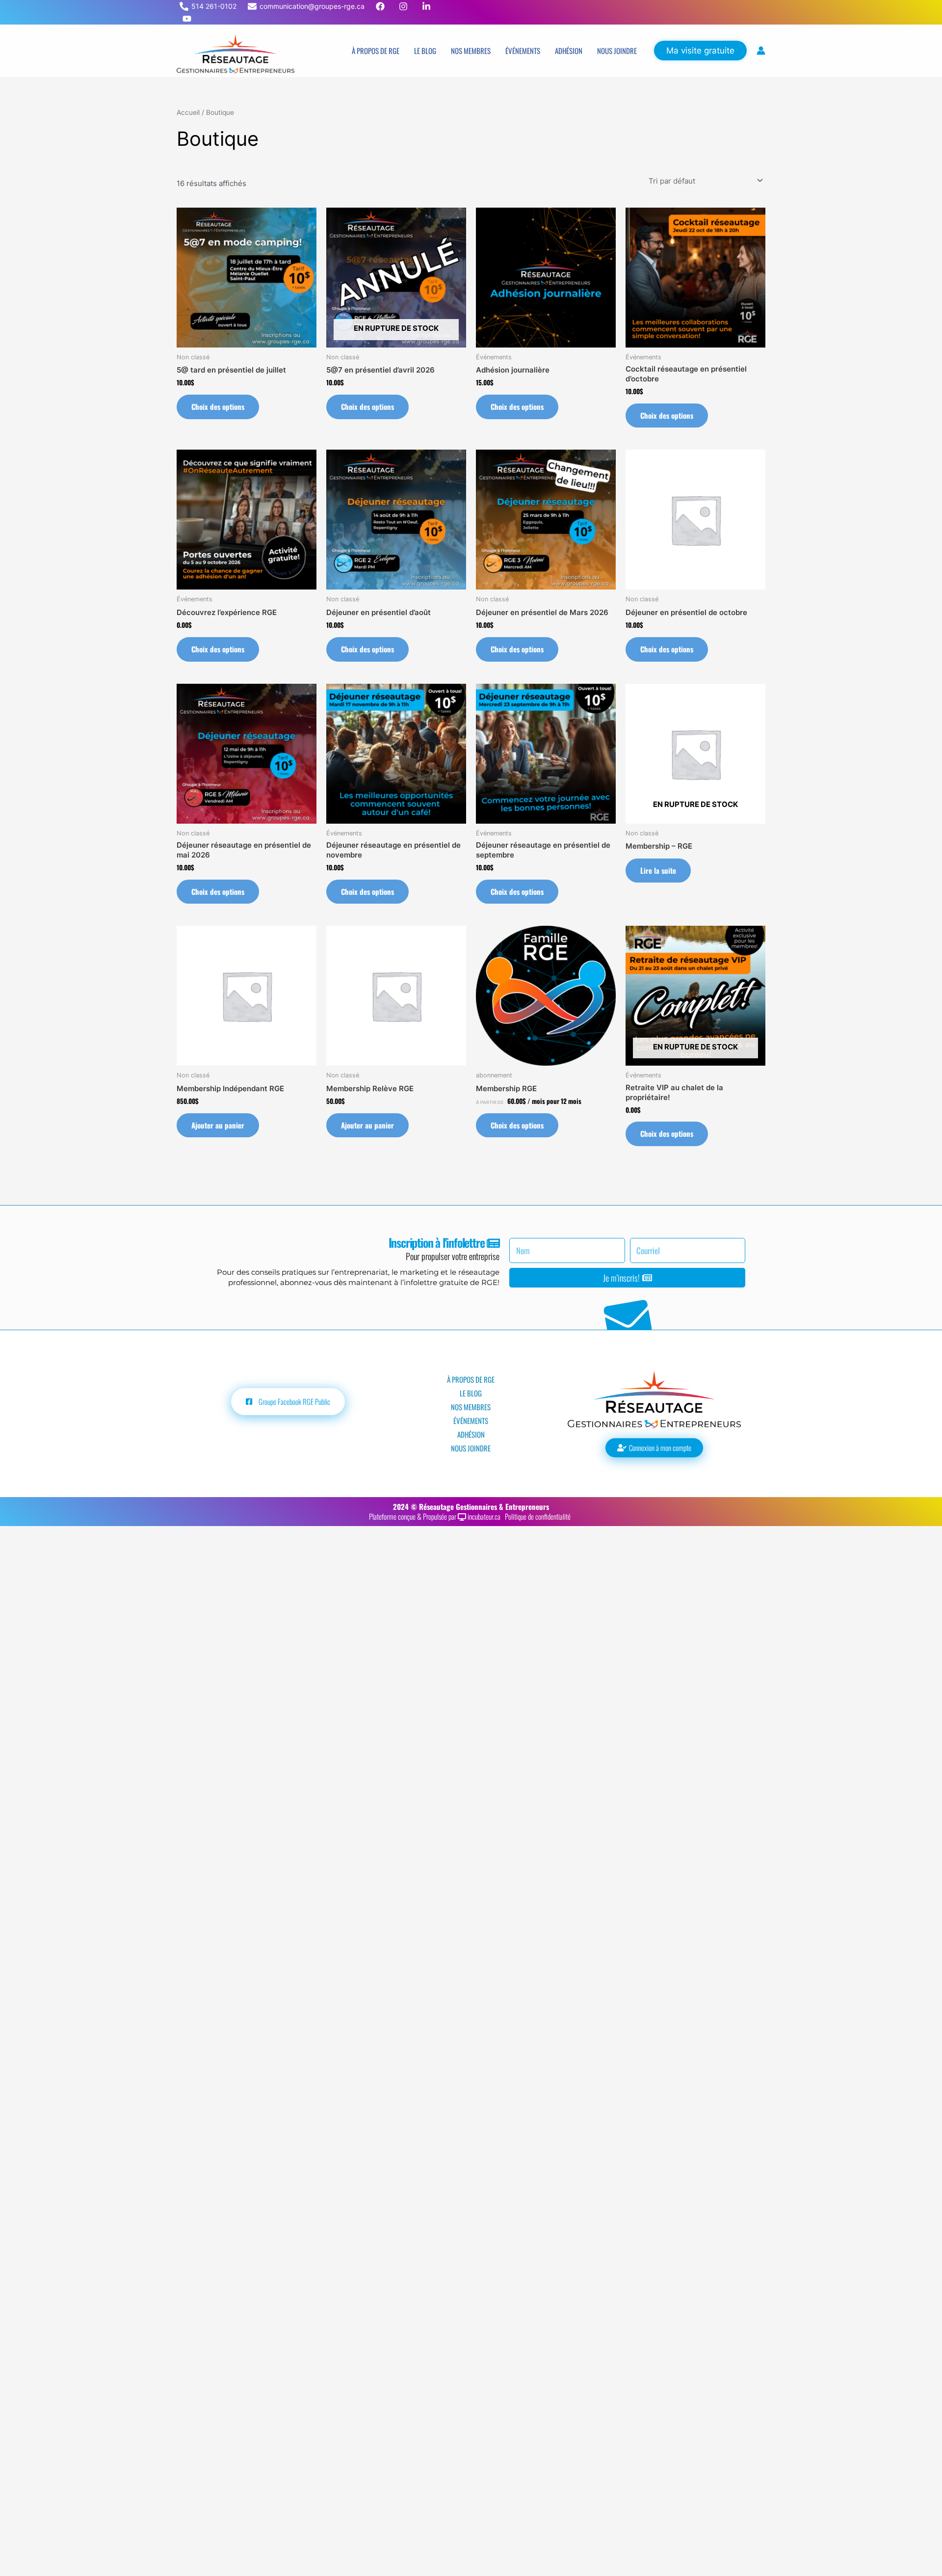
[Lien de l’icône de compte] (761, 51)
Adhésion (569, 51)
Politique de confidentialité (539, 1516)
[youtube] (188, 19)
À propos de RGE (376, 51)
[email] (428, 6)
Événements (523, 51)
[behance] (381, 6)
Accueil (188, 112)
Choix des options (218, 406)
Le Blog (425, 51)
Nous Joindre (617, 51)
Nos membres (471, 51)
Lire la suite (658, 870)
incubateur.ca (485, 1516)
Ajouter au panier (218, 1125)
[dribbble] (405, 6)
